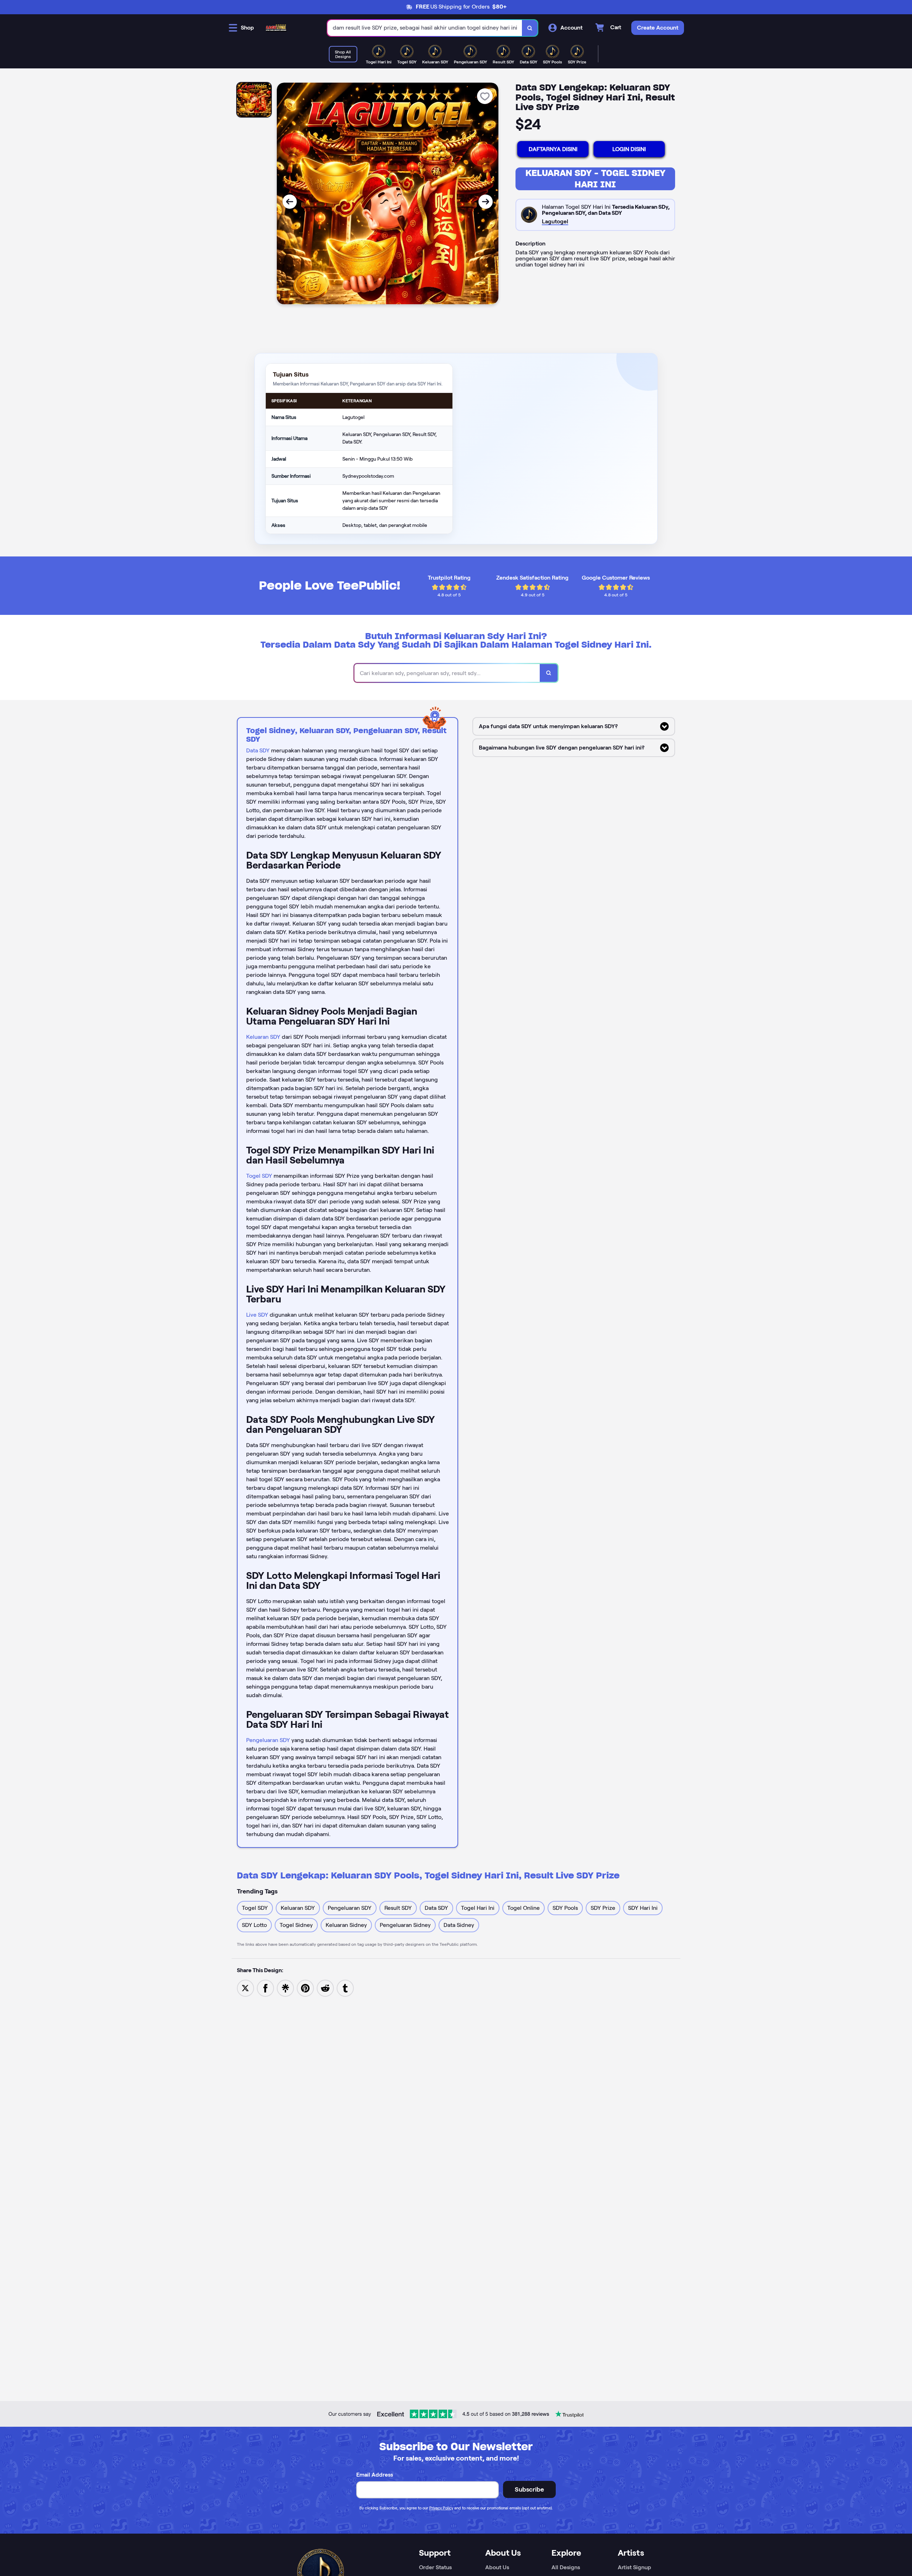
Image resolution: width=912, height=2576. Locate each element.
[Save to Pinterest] (305, 1988)
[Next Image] (486, 202)
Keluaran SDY (263, 1037)
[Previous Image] (290, 202)
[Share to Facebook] (265, 1988)
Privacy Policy (441, 2508)
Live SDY (257, 1315)
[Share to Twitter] (245, 1988)
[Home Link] (276, 28)
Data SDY (258, 750)
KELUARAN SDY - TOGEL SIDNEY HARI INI (595, 179)
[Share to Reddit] (325, 1988)
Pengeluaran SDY (268, 1740)
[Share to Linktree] (285, 1988)
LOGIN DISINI (629, 149)
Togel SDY (259, 1176)
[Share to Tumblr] (345, 1988)
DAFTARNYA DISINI (553, 149)
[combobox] (425, 28)
